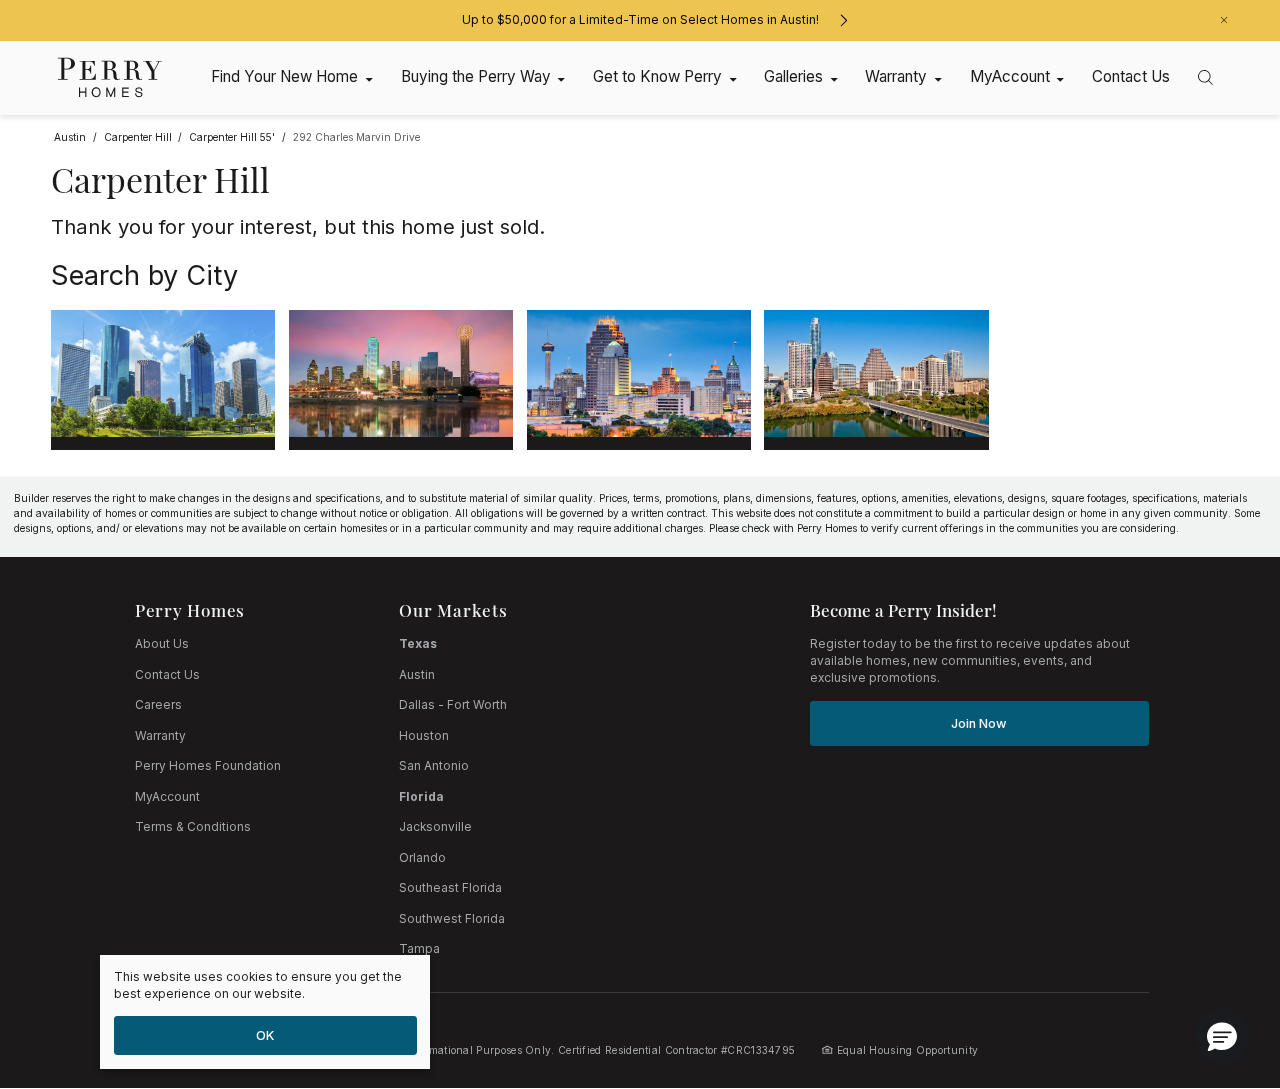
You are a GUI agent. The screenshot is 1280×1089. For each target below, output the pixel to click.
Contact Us (167, 675)
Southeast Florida (450, 888)
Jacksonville (435, 827)
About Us (162, 644)
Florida (421, 797)
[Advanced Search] (1205, 77)
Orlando (422, 858)
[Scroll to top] (1220, 964)
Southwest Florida (452, 919)
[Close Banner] (1224, 20)
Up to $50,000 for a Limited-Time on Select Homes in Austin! (640, 20)
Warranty (160, 736)
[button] (1222, 1036)
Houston (424, 736)
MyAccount (167, 797)
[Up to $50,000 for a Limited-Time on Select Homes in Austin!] (843, 20)
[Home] (110, 77)
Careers (158, 705)
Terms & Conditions (193, 827)
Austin (417, 675)
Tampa (419, 949)
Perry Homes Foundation (208, 766)
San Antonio (434, 766)
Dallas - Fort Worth (453, 705)
